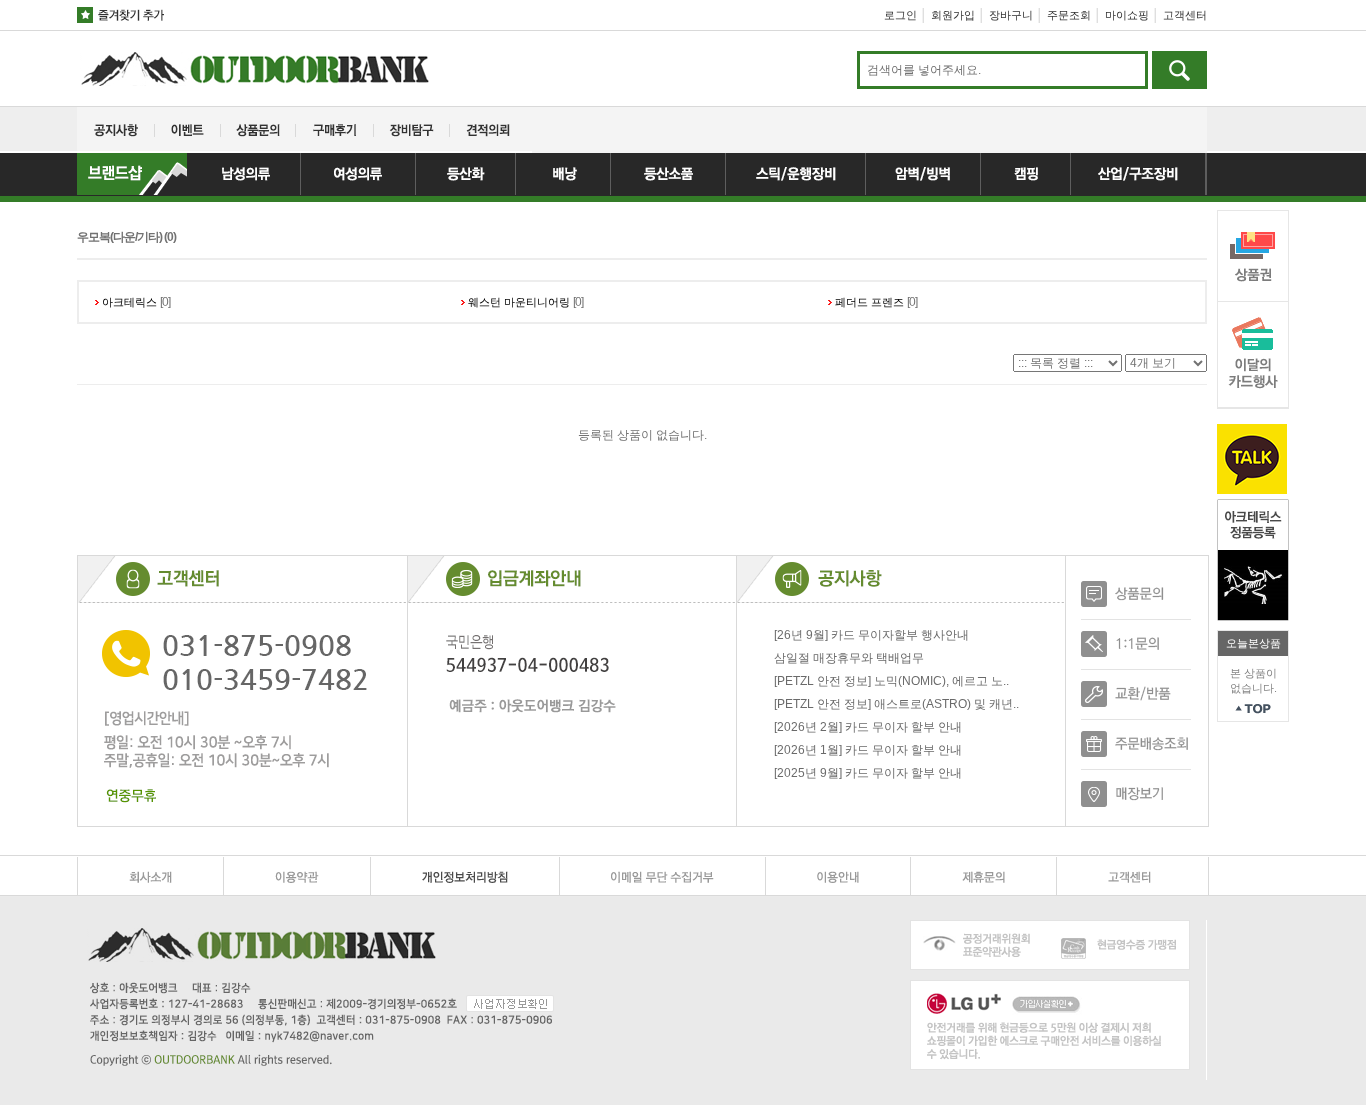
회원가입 (953, 15)
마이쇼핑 (1127, 15)
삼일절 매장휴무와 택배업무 (849, 658)
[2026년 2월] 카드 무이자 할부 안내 (868, 727)
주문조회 (1069, 15)
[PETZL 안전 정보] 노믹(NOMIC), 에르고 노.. (891, 681)
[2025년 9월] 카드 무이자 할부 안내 (868, 773)
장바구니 (1011, 15)
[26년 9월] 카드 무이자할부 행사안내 (871, 635)
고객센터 (1185, 15)
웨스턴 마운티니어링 (519, 302)
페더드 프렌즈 (869, 302)
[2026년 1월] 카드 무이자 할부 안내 (868, 750)
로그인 (900, 15)
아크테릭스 (129, 302)
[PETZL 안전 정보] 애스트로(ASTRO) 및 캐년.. (896, 704)
